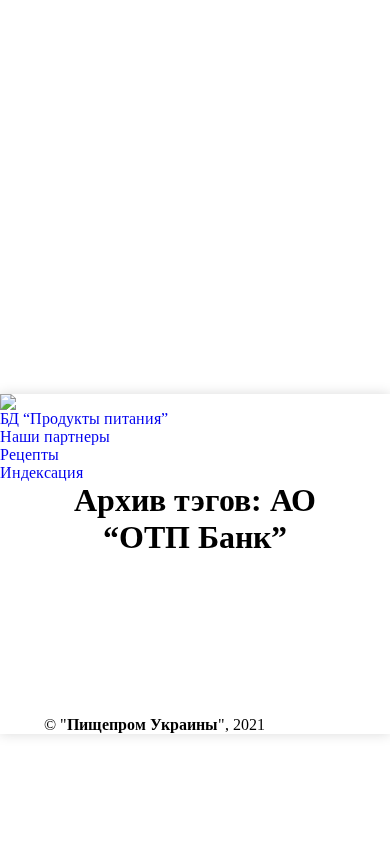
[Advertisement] (195, 195)
